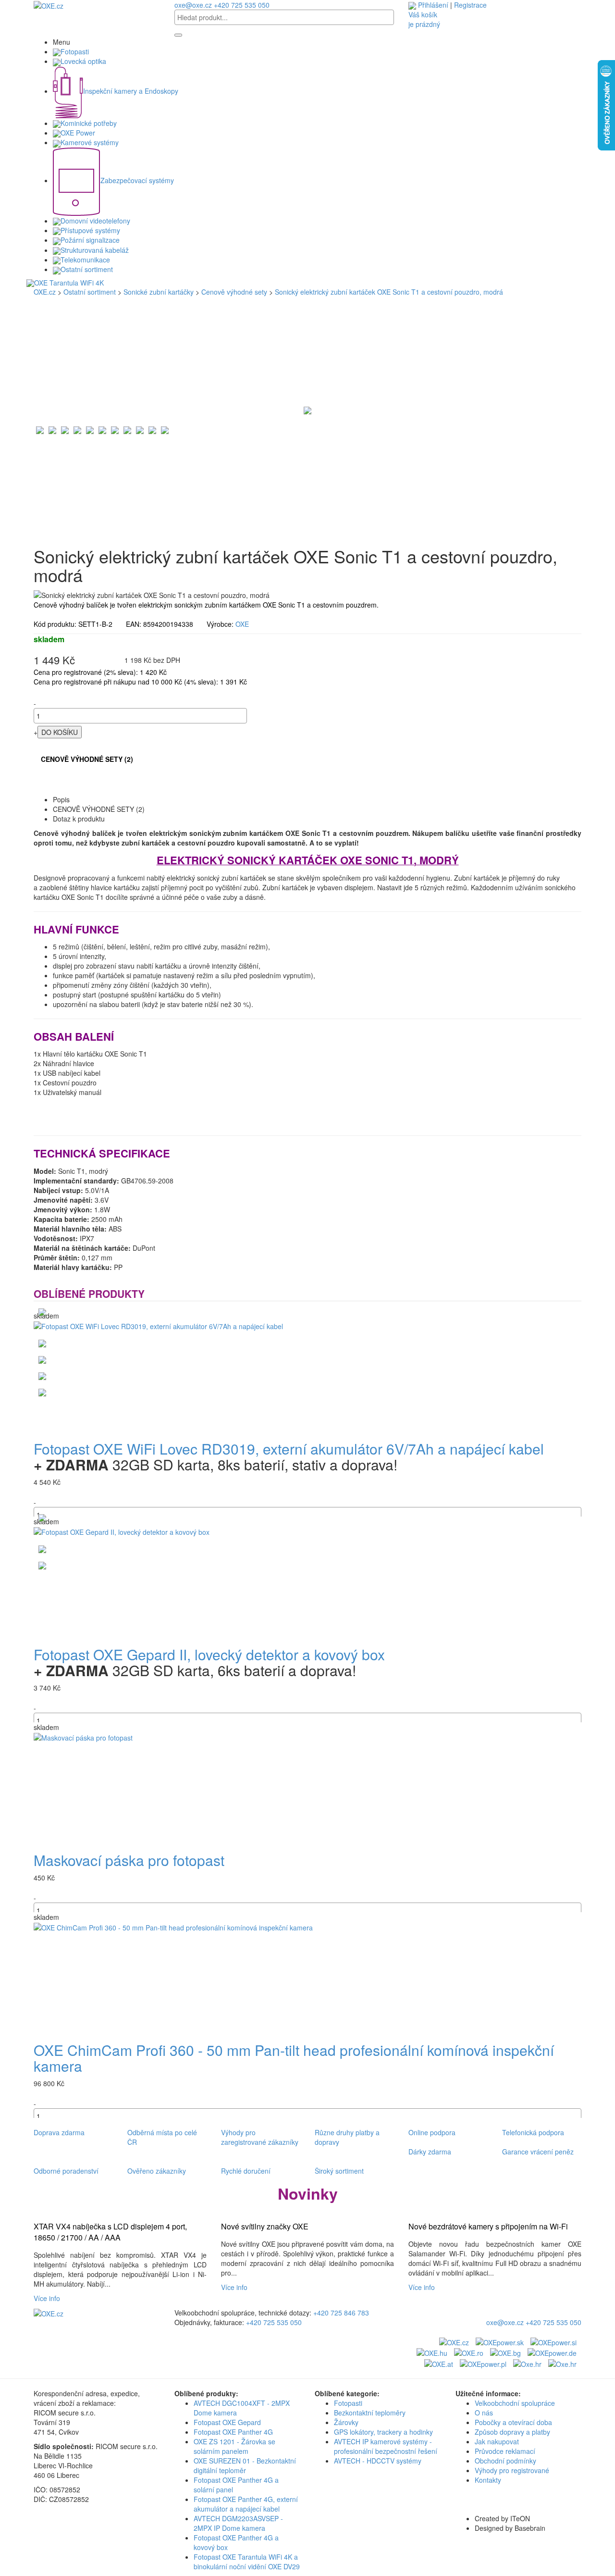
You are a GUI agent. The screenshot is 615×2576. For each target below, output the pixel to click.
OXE (242, 624)
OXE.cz (45, 292)
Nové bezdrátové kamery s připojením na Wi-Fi (488, 2227)
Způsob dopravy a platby (512, 2432)
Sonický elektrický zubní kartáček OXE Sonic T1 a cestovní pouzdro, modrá (389, 292)
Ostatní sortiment (87, 269)
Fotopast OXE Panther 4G (233, 2432)
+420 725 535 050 (242, 5)
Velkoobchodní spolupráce (515, 2403)
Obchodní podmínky (505, 2461)
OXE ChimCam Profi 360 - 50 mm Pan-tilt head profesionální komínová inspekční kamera (294, 2058)
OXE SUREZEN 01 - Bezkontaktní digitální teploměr (245, 2465)
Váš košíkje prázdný (424, 19)
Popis (61, 799)
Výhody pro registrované (512, 2470)
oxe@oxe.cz (193, 5)
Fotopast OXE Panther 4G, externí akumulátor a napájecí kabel (246, 2504)
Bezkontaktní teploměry (370, 2413)
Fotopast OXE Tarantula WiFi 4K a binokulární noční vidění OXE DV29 (247, 2562)
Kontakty (488, 2480)
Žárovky (346, 2422)
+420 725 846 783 (341, 2313)
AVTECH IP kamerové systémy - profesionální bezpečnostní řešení (386, 2446)
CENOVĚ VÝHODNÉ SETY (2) (87, 759)
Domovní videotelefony (95, 221)
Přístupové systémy (90, 230)
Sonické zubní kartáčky (159, 292)
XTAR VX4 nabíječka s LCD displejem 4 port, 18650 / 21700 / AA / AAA (110, 2232)
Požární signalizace (90, 240)
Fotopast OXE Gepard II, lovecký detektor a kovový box (209, 1654)
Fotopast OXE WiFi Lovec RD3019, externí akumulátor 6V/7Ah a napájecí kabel (289, 1449)
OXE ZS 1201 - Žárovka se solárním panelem (234, 2446)
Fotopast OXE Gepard (227, 2422)
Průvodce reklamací (505, 2451)
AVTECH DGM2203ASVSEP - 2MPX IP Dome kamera (238, 2523)
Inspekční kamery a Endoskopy (131, 91)
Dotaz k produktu (79, 819)
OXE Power (78, 133)
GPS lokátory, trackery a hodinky (383, 2432)
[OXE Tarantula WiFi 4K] (307, 283)
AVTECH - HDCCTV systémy (378, 2461)
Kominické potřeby (89, 123)
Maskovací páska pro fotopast (129, 1860)
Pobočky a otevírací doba (513, 2422)
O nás (484, 2413)
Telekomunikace (85, 260)
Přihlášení (433, 5)
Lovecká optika (83, 61)
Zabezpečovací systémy (137, 180)
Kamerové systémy (90, 142)
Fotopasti (75, 51)
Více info (49, 2298)
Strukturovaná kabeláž (95, 250)
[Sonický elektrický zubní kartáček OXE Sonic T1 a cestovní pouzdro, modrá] (307, 409)
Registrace (470, 5)
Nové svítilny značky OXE (265, 2227)
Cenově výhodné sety (234, 292)
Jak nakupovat (497, 2441)
